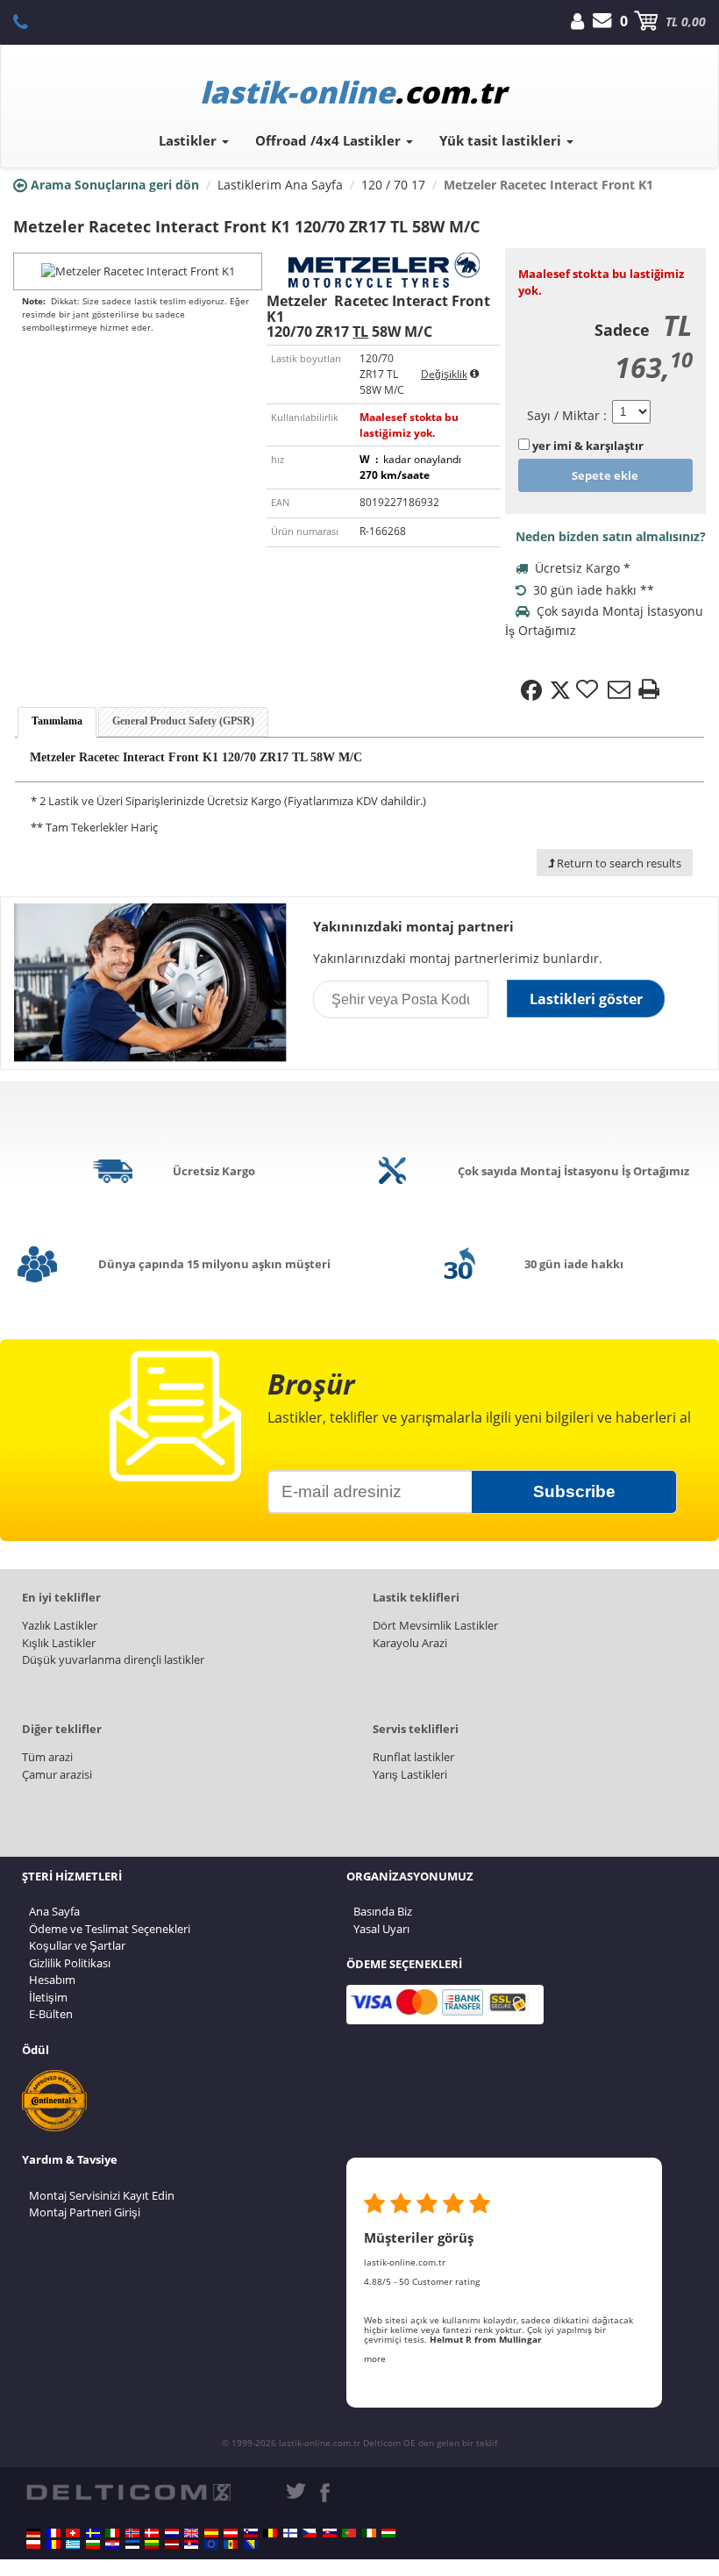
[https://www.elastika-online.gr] (73, 2544)
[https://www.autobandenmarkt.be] (270, 2533)
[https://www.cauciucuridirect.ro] (53, 2544)
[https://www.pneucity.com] (349, 2533)
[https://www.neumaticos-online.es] (211, 2533)
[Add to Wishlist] (589, 690)
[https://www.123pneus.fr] (53, 2533)
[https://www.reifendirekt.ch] (73, 2533)
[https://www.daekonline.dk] (152, 2533)
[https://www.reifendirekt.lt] (152, 2544)
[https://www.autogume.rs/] (191, 2544)
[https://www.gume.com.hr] (112, 2544)
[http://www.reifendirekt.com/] (211, 2544)
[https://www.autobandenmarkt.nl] (172, 2533)
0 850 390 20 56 (30, 21)
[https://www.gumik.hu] (388, 2533)
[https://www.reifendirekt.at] (231, 2533)
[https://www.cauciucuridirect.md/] (231, 2544)
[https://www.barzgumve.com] (93, 2544)
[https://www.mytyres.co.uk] (191, 2533)
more (375, 2358)
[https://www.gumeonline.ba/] (251, 2544)
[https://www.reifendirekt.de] (33, 2533)
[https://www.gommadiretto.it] (112, 2533)
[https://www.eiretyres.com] (369, 2533)
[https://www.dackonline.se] (93, 2533)
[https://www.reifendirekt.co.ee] (132, 2544)
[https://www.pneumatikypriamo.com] (330, 2533)
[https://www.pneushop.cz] (310, 2533)
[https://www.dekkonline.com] (132, 2533)
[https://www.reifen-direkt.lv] (172, 2544)
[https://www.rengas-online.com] (290, 2533)
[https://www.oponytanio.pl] (33, 2544)
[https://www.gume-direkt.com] (251, 2533)
